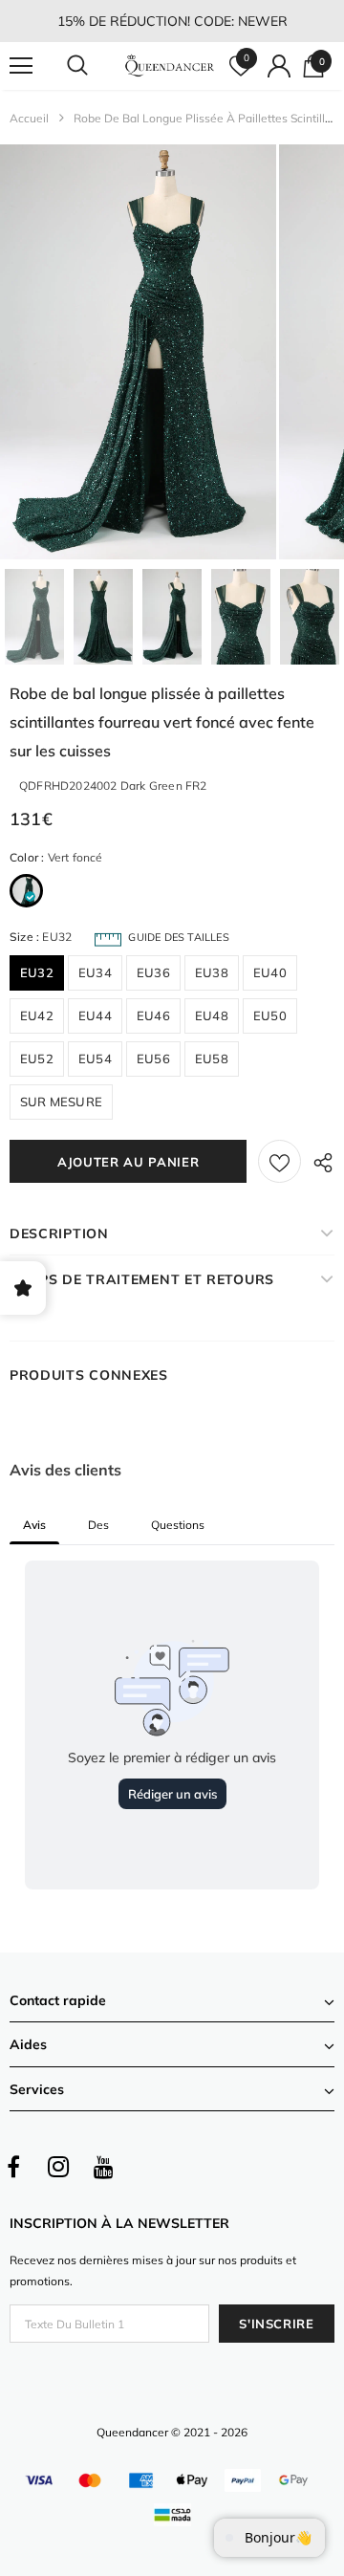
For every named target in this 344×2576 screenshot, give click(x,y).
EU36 (153, 972)
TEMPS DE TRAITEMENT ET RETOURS (142, 1279)
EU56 (153, 1059)
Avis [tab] (34, 1525)
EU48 (212, 1015)
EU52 (37, 1059)
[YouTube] (103, 2167)
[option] (138, 352)
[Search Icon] (96, 66)
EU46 (153, 1015)
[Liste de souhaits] (279, 1161)
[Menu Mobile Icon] (21, 66)
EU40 (270, 972)
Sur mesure (61, 1102)
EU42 (37, 1015)
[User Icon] (279, 66)
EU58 (212, 1059)
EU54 (95, 1059)
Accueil (29, 118)
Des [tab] (98, 1525)
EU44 (95, 1015)
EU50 (270, 1015)
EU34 (95, 972)
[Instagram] (58, 2167)
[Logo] (170, 66)
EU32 (37, 972)
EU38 (212, 972)
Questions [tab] (178, 1525)
